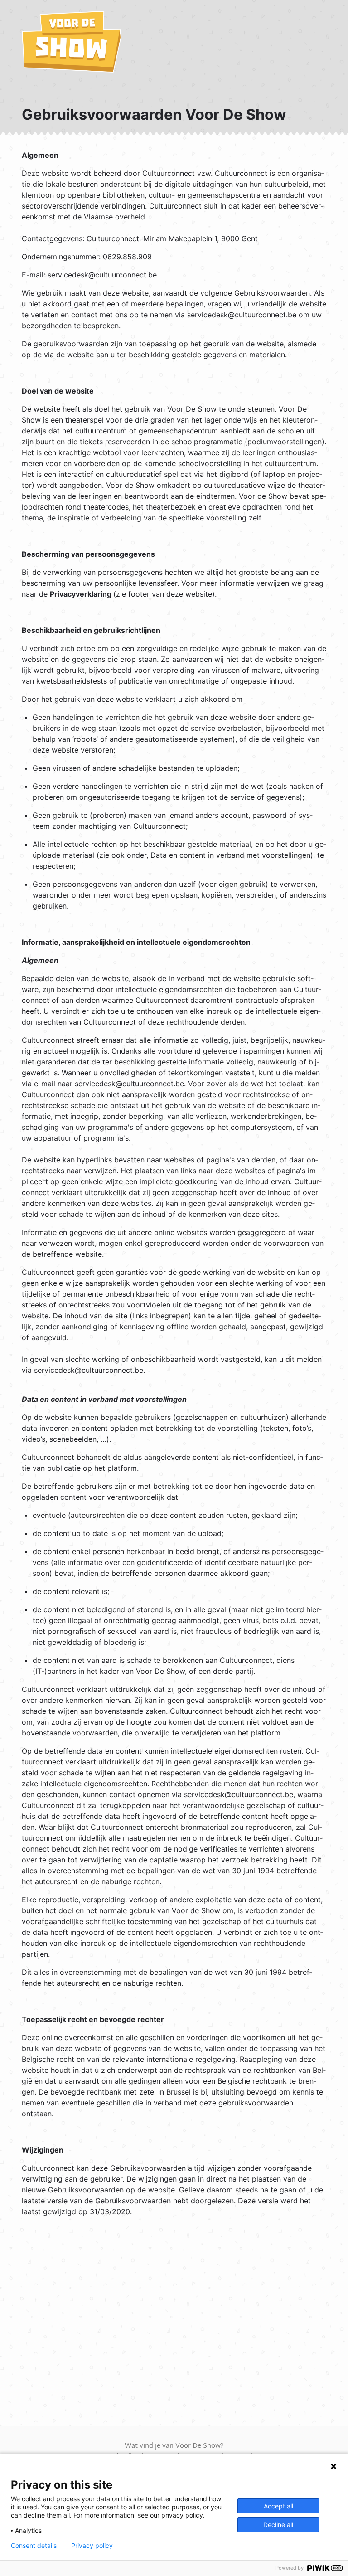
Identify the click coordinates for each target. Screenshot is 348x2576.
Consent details (34, 2546)
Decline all (278, 2525)
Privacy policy (92, 2546)
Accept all (278, 2506)
